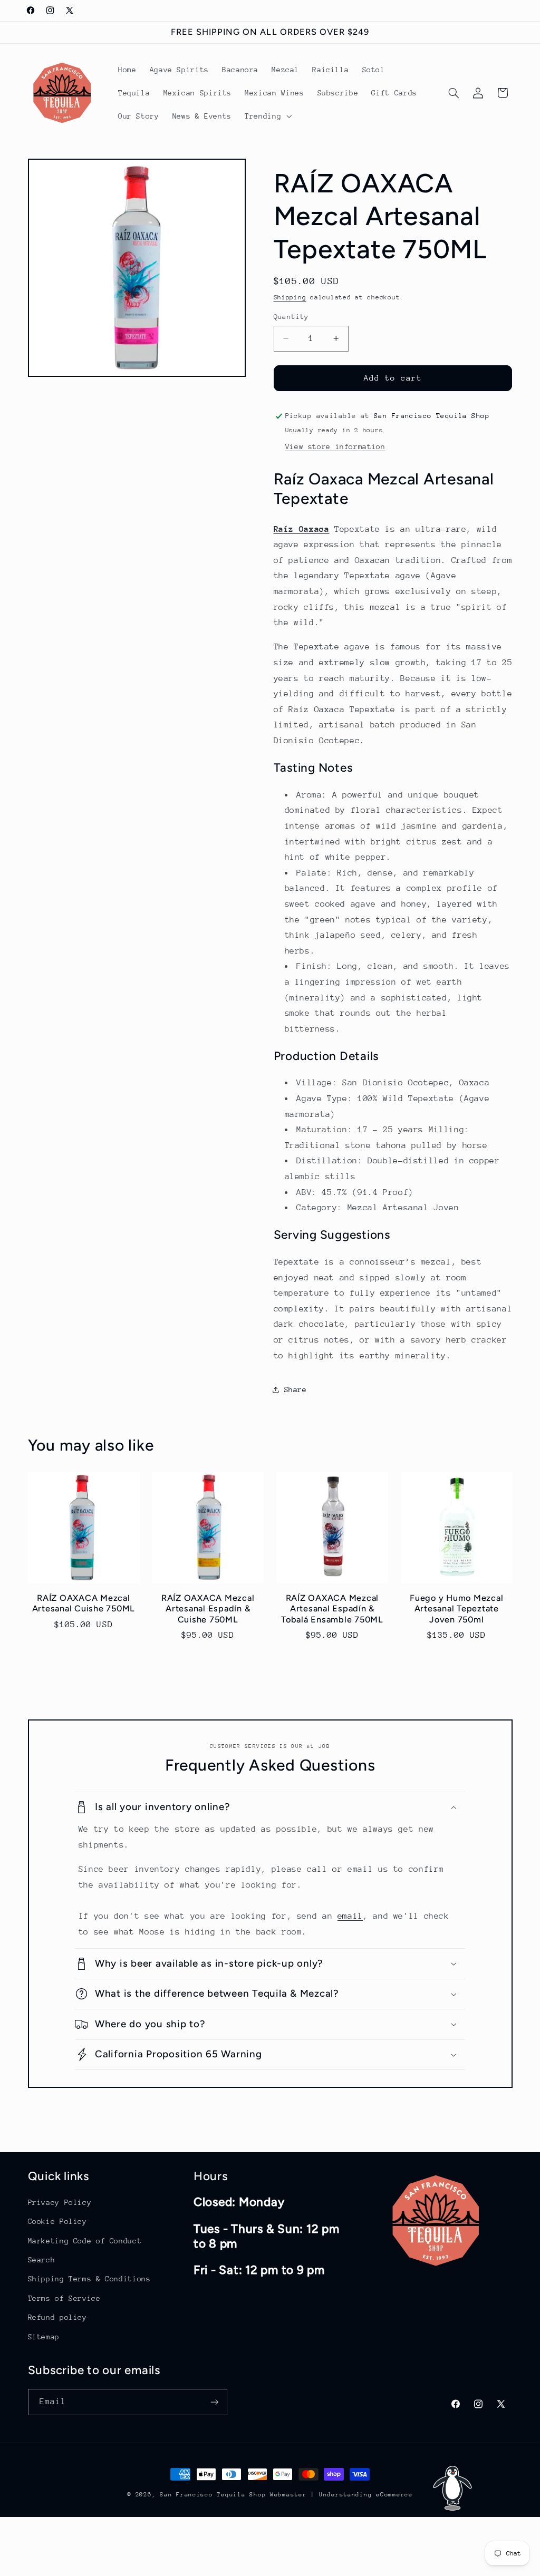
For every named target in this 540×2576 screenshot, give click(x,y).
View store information (335, 446)
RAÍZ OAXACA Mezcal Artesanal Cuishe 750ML (84, 1603)
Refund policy (57, 2317)
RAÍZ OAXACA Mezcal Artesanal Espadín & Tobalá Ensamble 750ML (332, 1609)
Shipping (290, 297)
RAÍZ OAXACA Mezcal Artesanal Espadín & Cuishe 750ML (208, 1609)
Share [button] (296, 1389)
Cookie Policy (57, 2221)
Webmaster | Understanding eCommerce (341, 2495)
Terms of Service (64, 2298)
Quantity (291, 317)
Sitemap (44, 2337)
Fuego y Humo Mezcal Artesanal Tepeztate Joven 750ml (456, 1609)
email (350, 1916)
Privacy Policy (60, 2202)
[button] (267, 116)
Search (42, 2260)
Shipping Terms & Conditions (89, 2279)
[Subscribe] (214, 2402)
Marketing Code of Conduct (85, 2241)
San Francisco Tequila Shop (213, 2495)
